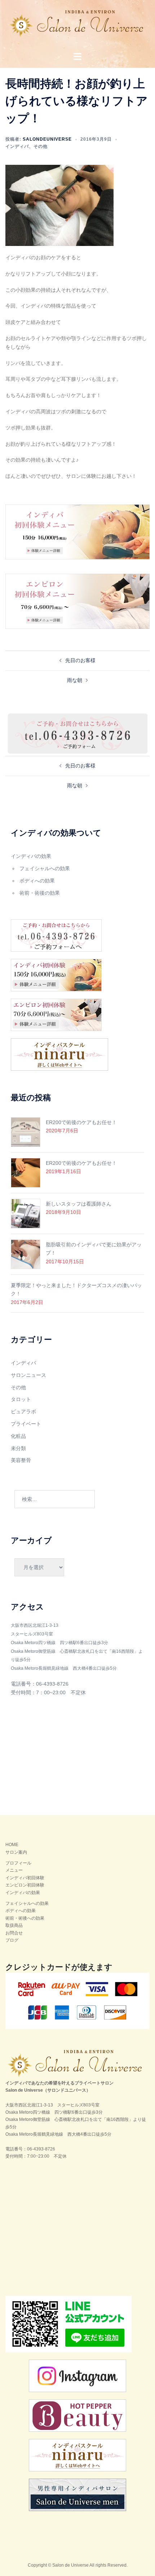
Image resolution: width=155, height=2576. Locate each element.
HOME (12, 1845)
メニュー (14, 1870)
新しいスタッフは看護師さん (79, 1204)
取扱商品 (14, 1925)
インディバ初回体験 (25, 1878)
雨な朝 (75, 680)
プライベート (26, 1424)
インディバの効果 (31, 856)
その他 (41, 146)
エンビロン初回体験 (25, 1885)
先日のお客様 (80, 660)
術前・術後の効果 (40, 893)
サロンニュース (28, 1375)
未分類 (18, 1448)
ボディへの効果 (37, 881)
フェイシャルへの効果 (45, 868)
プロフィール (18, 1863)
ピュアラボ (23, 1412)
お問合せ (14, 1933)
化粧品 (18, 1436)
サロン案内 (16, 1852)
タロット (21, 1399)
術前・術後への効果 (25, 1918)
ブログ (12, 1940)
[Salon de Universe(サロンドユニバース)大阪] (78, 26)
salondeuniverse (47, 139)
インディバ (17, 146)
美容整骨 (21, 1460)
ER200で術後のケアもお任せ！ (81, 1122)
